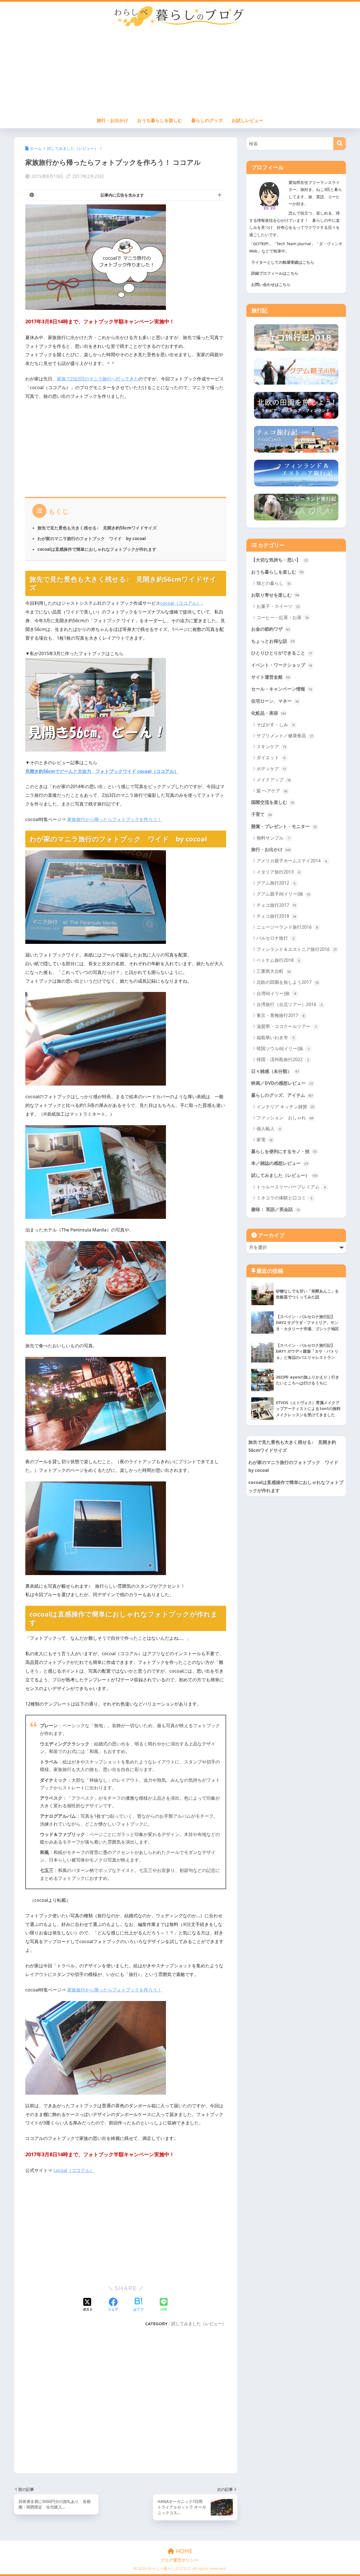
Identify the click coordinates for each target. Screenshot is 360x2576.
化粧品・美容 (269, 713)
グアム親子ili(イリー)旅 (283, 894)
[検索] (340, 144)
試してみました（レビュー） (199, 2324)
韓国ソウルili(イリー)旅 (283, 1048)
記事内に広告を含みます (122, 195)
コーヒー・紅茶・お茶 (283, 617)
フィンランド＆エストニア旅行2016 (297, 949)
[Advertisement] (180, 72)
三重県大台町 (274, 971)
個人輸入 (269, 1129)
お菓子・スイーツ (278, 606)
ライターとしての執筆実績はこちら (283, 262)
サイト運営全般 (271, 677)
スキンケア (271, 746)
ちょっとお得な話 (273, 641)
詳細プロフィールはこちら (275, 273)
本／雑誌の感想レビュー (280, 1163)
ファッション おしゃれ (285, 1118)
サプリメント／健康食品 (285, 736)
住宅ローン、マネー (275, 701)
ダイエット (271, 757)
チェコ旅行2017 (276, 905)
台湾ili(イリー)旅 (276, 993)
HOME (183, 2551)
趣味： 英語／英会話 (275, 1209)
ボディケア (271, 769)
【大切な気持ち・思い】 (280, 560)
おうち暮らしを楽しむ (160, 120)
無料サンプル (273, 838)
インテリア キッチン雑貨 (285, 1107)
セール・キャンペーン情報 (282, 689)
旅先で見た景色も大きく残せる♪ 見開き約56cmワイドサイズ (97, 528)
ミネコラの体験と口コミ (284, 1198)
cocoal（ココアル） (181, 603)
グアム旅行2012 (276, 883)
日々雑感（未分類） (275, 1071)
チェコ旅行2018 (276, 916)
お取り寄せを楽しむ (275, 595)
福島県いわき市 (275, 1037)
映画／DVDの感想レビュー (282, 1083)
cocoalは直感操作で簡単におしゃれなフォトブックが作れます (97, 549)
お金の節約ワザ (271, 629)
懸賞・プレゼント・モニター (284, 826)
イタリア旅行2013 (278, 872)
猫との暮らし (274, 583)
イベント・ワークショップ (282, 665)
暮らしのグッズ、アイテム (282, 1095)
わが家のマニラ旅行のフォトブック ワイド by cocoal (92, 538)
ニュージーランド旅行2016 (287, 927)
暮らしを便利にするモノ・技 (284, 1151)
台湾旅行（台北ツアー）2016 (290, 1004)
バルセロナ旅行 (275, 938)
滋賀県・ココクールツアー (287, 1026)
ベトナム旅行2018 (278, 960)
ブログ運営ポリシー (179, 2560)
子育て (262, 814)
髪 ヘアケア (272, 791)
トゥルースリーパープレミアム (291, 1187)
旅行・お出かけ (112, 120)
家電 (265, 1140)
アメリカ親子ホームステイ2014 (292, 861)
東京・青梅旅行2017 (281, 1015)
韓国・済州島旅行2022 (283, 1059)
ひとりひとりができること (282, 653)
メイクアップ (274, 780)
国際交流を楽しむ (273, 802)
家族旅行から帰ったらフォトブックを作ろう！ (114, 819)
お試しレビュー (247, 120)
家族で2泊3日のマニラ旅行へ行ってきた (98, 379)
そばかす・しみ (275, 725)
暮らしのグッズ (207, 120)
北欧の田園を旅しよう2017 (288, 982)
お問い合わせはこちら (271, 284)
